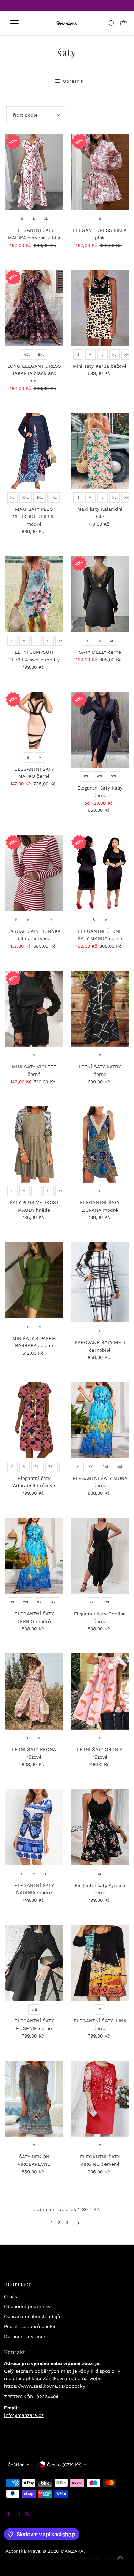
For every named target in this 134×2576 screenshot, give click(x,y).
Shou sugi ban (105, 2558)
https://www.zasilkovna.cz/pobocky (45, 2386)
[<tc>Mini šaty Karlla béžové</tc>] (100, 308)
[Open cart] (123, 23)
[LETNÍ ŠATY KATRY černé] (100, 1009)
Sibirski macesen (25, 2558)
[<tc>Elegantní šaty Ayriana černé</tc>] (100, 1827)
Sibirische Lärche (67, 2558)
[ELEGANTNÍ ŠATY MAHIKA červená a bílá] (34, 172)
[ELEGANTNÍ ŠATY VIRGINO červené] (100, 2099)
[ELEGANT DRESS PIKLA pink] (100, 172)
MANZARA (72, 2551)
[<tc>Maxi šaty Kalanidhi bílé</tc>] (100, 451)
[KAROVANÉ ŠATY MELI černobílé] (100, 1282)
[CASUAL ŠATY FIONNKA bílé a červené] (34, 873)
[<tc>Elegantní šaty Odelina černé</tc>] (100, 1556)
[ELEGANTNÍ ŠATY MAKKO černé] (34, 720)
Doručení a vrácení (26, 2336)
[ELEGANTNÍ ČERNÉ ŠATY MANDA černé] (100, 873)
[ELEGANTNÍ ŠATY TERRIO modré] (34, 1556)
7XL (52, 1467)
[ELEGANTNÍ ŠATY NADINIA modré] (34, 1827)
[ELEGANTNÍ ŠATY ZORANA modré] (100, 1144)
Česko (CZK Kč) (64, 2465)
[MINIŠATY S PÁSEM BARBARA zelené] (34, 1280)
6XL (37, 1467)
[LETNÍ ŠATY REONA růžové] (34, 1691)
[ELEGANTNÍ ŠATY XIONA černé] (100, 1420)
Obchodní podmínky (27, 2306)
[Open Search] (112, 23)
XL (46, 219)
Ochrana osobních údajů (32, 2316)
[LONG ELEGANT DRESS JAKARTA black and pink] (34, 308)
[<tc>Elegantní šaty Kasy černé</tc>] (100, 730)
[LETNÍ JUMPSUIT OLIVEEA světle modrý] (34, 594)
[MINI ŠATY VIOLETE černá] (34, 1009)
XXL (127, 354)
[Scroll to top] (120, 2562)
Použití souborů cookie (30, 2326)
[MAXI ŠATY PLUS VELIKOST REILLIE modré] (34, 451)
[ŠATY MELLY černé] (100, 594)
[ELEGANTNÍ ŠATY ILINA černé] (100, 1963)
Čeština (16, 2465)
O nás (11, 2296)
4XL (27, 354)
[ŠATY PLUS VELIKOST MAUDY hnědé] (34, 1144)
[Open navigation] (20, 23)
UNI (34, 2010)
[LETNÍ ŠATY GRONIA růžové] (100, 1691)
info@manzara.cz (24, 2415)
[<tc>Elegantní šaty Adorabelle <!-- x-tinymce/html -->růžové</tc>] (34, 1420)
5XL (41, 354)
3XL (40, 497)
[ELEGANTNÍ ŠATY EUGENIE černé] (34, 1963)
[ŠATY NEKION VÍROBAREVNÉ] (34, 2099)
